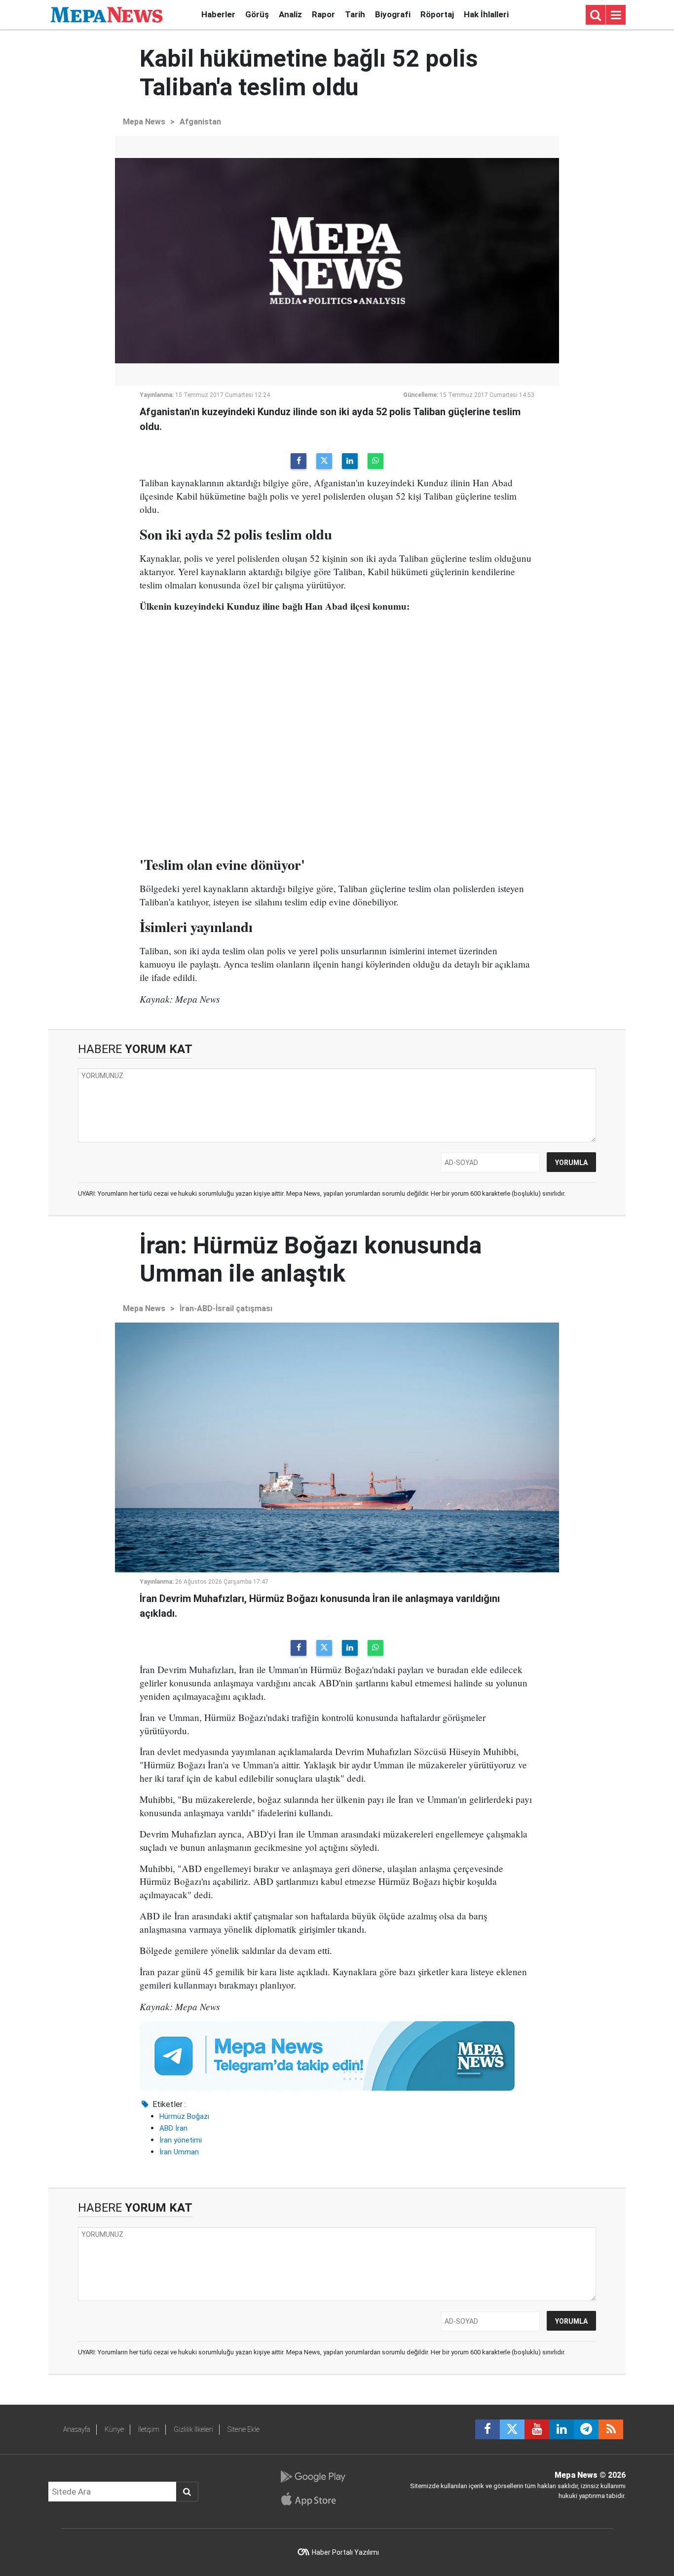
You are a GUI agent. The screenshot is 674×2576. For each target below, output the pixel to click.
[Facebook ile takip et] (487, 2429)
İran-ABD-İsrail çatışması (226, 1308)
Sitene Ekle (243, 2429)
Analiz (290, 14)
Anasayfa (77, 2429)
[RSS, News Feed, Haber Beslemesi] (611, 2429)
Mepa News (144, 122)
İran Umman (179, 2152)
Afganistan (200, 122)
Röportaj (437, 14)
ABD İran (173, 2128)
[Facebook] (299, 461)
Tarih (355, 14)
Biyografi (393, 14)
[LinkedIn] (350, 461)
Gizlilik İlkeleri (193, 2429)
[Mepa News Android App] (313, 2477)
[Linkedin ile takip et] (562, 2429)
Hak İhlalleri (486, 14)
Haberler (218, 14)
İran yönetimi (181, 2140)
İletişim (149, 2429)
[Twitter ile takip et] (512, 2429)
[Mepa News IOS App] (313, 2499)
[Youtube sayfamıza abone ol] (537, 2429)
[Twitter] (324, 461)
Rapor (323, 14)
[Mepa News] (107, 14)
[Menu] (616, 15)
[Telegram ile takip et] (586, 2429)
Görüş (257, 14)
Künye (114, 2429)
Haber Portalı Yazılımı (345, 2552)
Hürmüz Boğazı (184, 2116)
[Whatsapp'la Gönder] (375, 461)
